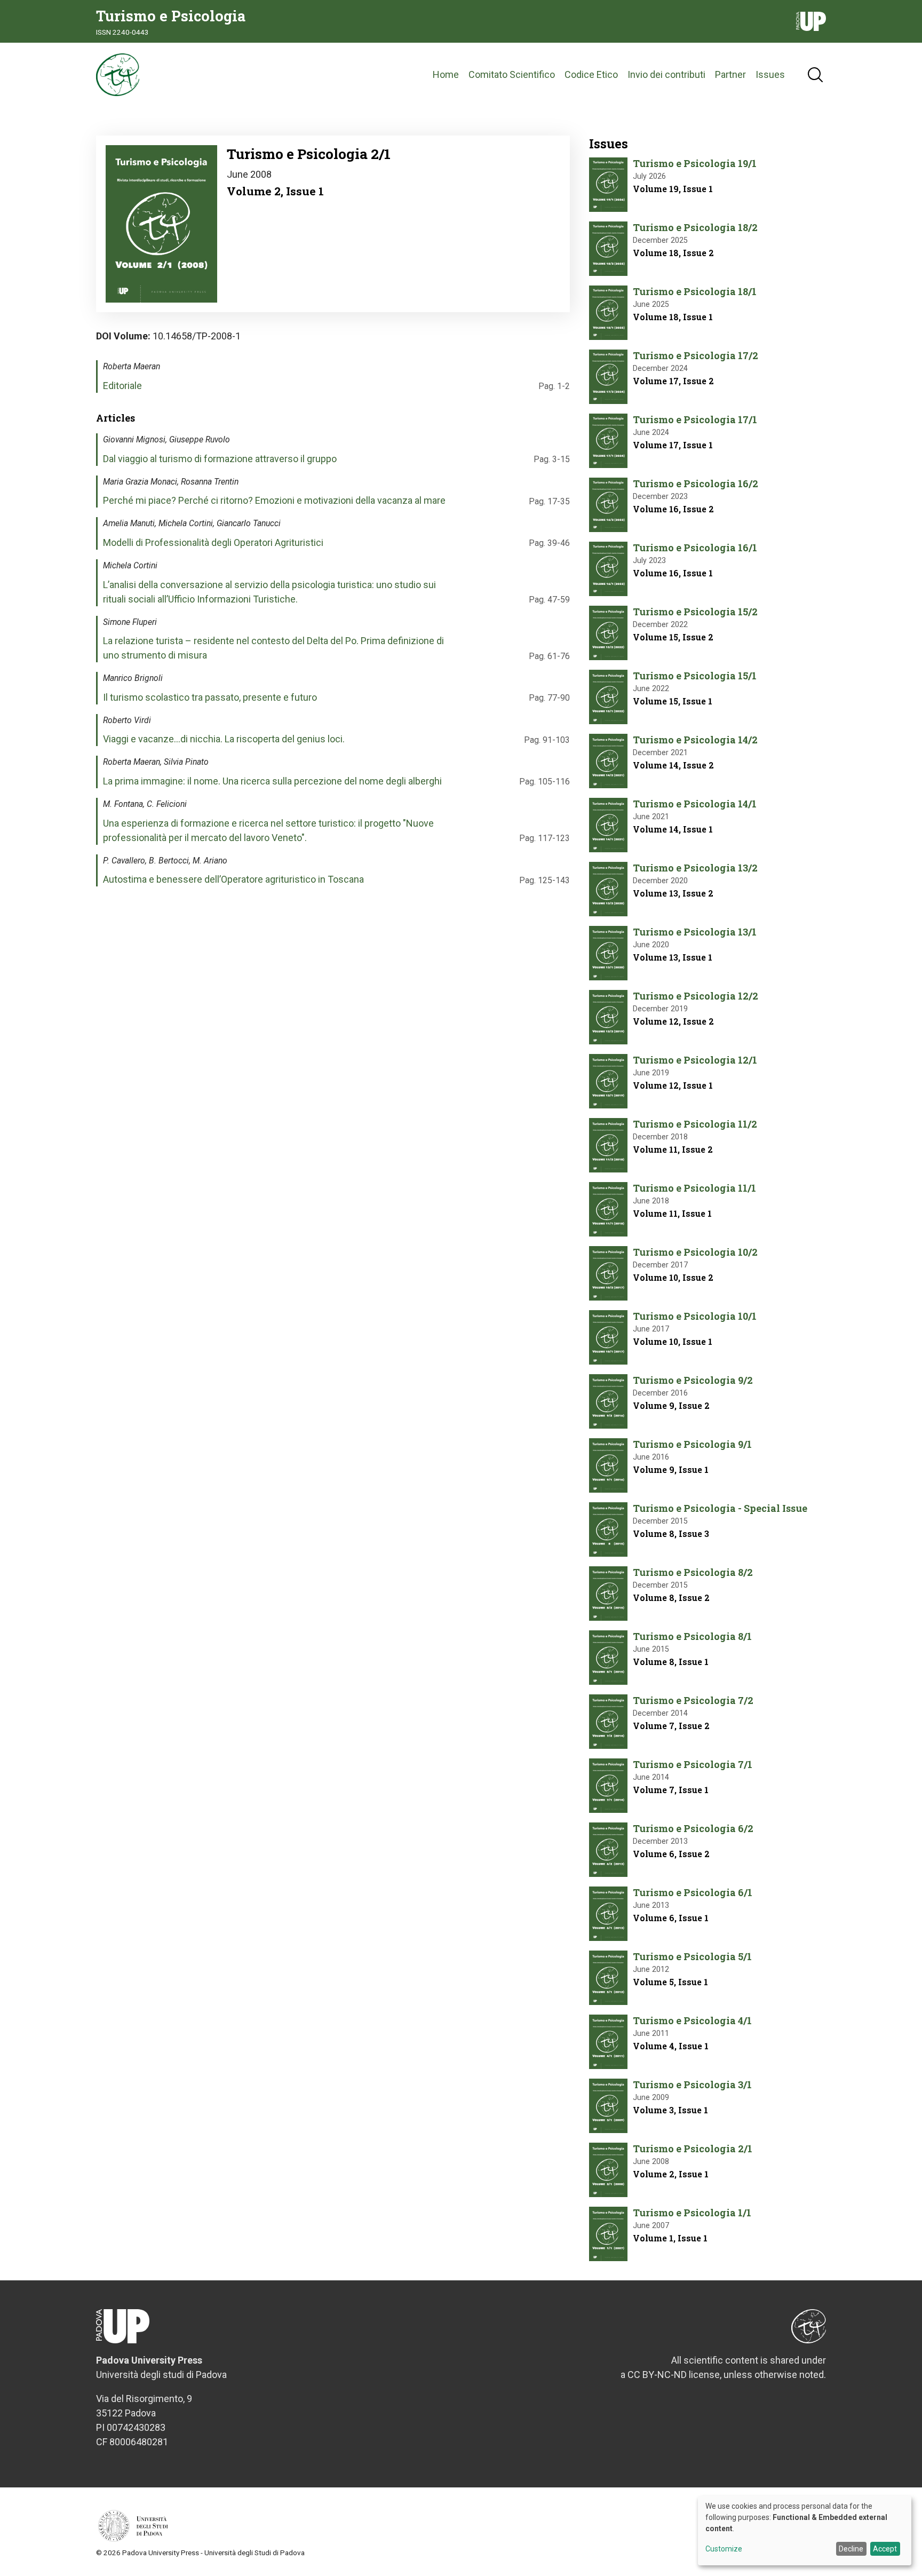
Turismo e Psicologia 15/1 (695, 676)
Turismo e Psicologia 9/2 (693, 1380)
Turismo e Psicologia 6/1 (693, 1892)
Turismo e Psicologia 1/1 (692, 2213)
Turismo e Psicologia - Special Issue (720, 1508)
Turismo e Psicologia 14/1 (695, 804)
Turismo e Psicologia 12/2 (696, 996)
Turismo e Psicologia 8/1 (692, 1636)
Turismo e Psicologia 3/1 (692, 2084)
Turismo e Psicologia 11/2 (695, 1124)
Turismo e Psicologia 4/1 (692, 2020)
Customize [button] (724, 2549)
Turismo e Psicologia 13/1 (695, 932)
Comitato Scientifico (512, 74)
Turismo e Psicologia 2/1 (693, 2149)
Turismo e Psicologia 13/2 (695, 868)
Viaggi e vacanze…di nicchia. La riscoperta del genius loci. (224, 739)
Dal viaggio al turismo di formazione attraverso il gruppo (220, 459)
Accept (885, 2549)
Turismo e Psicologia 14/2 (695, 740)
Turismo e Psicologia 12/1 (695, 1060)
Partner (730, 74)
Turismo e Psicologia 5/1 (692, 1956)
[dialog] (805, 2531)
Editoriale (122, 386)
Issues (770, 74)
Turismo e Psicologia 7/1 (693, 1764)
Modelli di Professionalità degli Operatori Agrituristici (213, 542)
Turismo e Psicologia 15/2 (695, 612)
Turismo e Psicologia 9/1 (692, 1444)
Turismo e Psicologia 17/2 (696, 355)
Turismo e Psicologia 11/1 (694, 1188)
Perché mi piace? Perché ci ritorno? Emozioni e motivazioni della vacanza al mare (274, 500)
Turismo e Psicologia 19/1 (695, 163)
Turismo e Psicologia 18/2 (695, 227)
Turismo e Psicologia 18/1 (695, 291)
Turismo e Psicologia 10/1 (695, 1316)
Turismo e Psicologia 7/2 (693, 1700)
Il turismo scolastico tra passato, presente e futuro (210, 697)
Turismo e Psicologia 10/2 (695, 1252)
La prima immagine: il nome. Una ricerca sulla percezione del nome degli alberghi (272, 781)
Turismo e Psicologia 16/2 (696, 484)
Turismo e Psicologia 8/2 (693, 1572)
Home (446, 74)
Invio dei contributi (666, 74)
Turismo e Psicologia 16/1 (695, 548)
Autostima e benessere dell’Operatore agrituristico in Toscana (233, 879)
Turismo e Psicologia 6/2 (693, 1828)
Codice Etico (591, 74)
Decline (851, 2549)
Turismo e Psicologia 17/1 (695, 419)
